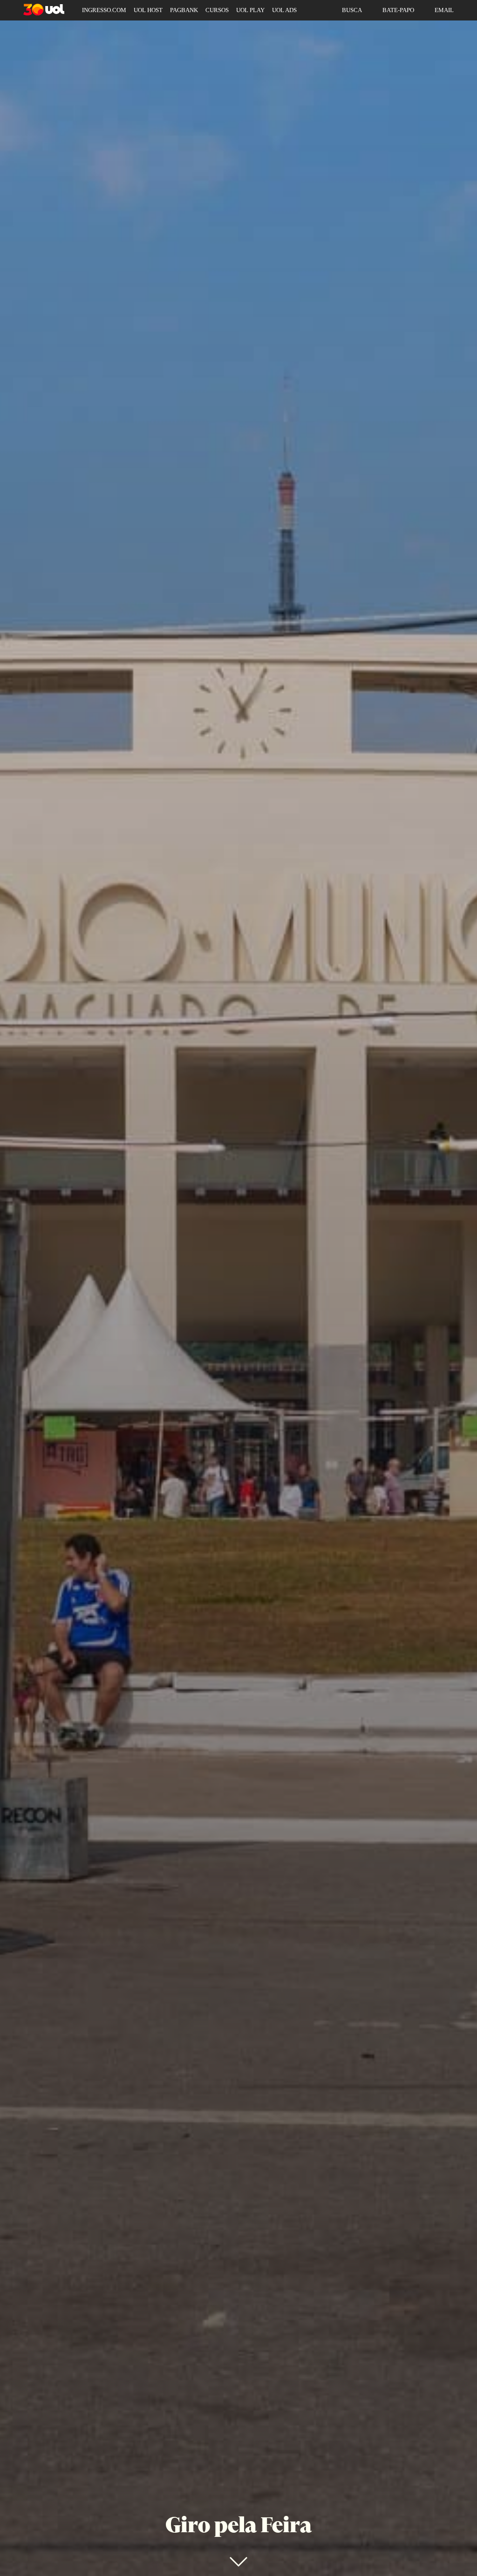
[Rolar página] (238, 2562)
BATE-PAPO (398, 10)
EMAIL (444, 10)
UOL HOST (148, 10)
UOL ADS (284, 10)
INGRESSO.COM (104, 10)
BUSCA (352, 10)
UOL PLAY (250, 10)
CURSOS (217, 10)
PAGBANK (184, 10)
